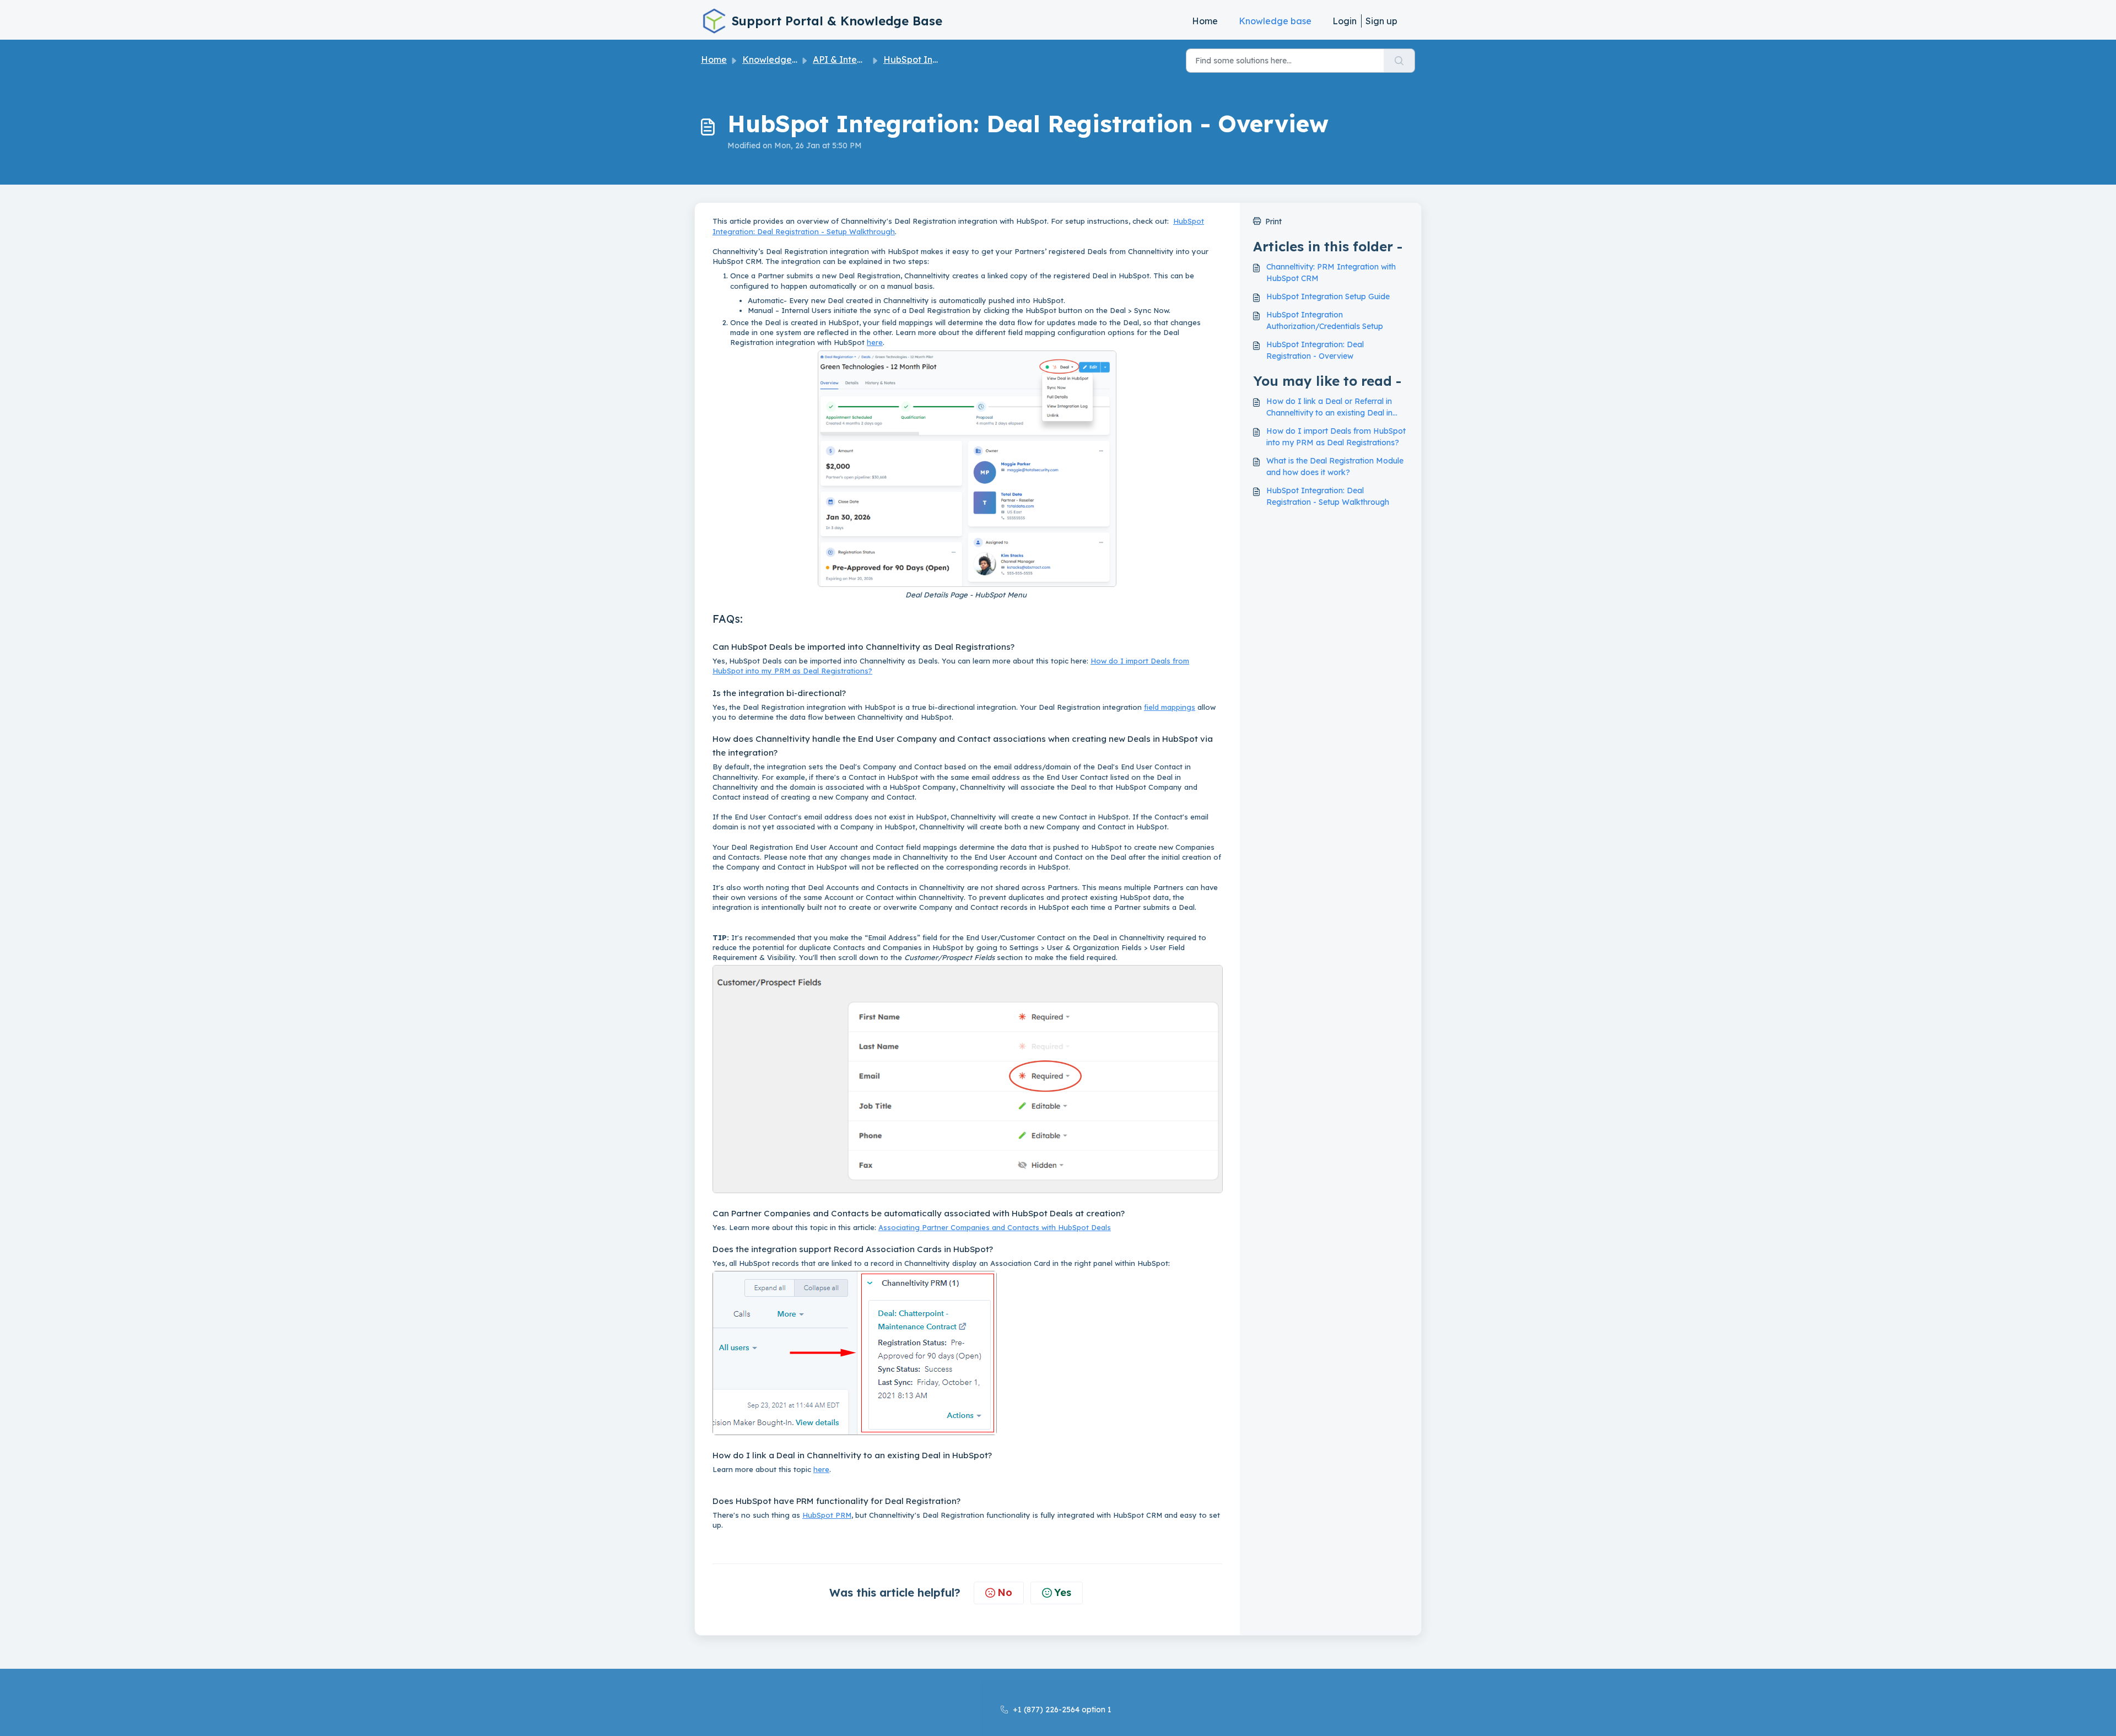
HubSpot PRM (827, 1515)
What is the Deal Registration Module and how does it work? (1335, 467)
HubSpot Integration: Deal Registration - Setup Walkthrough (1328, 496)
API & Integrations (852, 60)
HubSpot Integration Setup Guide (1328, 296)
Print (1273, 222)
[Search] (1399, 61)
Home (1205, 21)
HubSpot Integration (928, 60)
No (1005, 1592)
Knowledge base (1275, 21)
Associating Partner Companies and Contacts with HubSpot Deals (995, 1227)
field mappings (1170, 707)
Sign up (1381, 21)
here (875, 342)
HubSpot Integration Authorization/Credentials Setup (1325, 320)
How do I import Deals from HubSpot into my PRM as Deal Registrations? (1336, 437)
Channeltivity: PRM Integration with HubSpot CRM (1331, 273)
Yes (1063, 1592)
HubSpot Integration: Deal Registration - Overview (1315, 350)
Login (1345, 21)
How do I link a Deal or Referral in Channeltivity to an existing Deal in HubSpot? (1329, 408)
